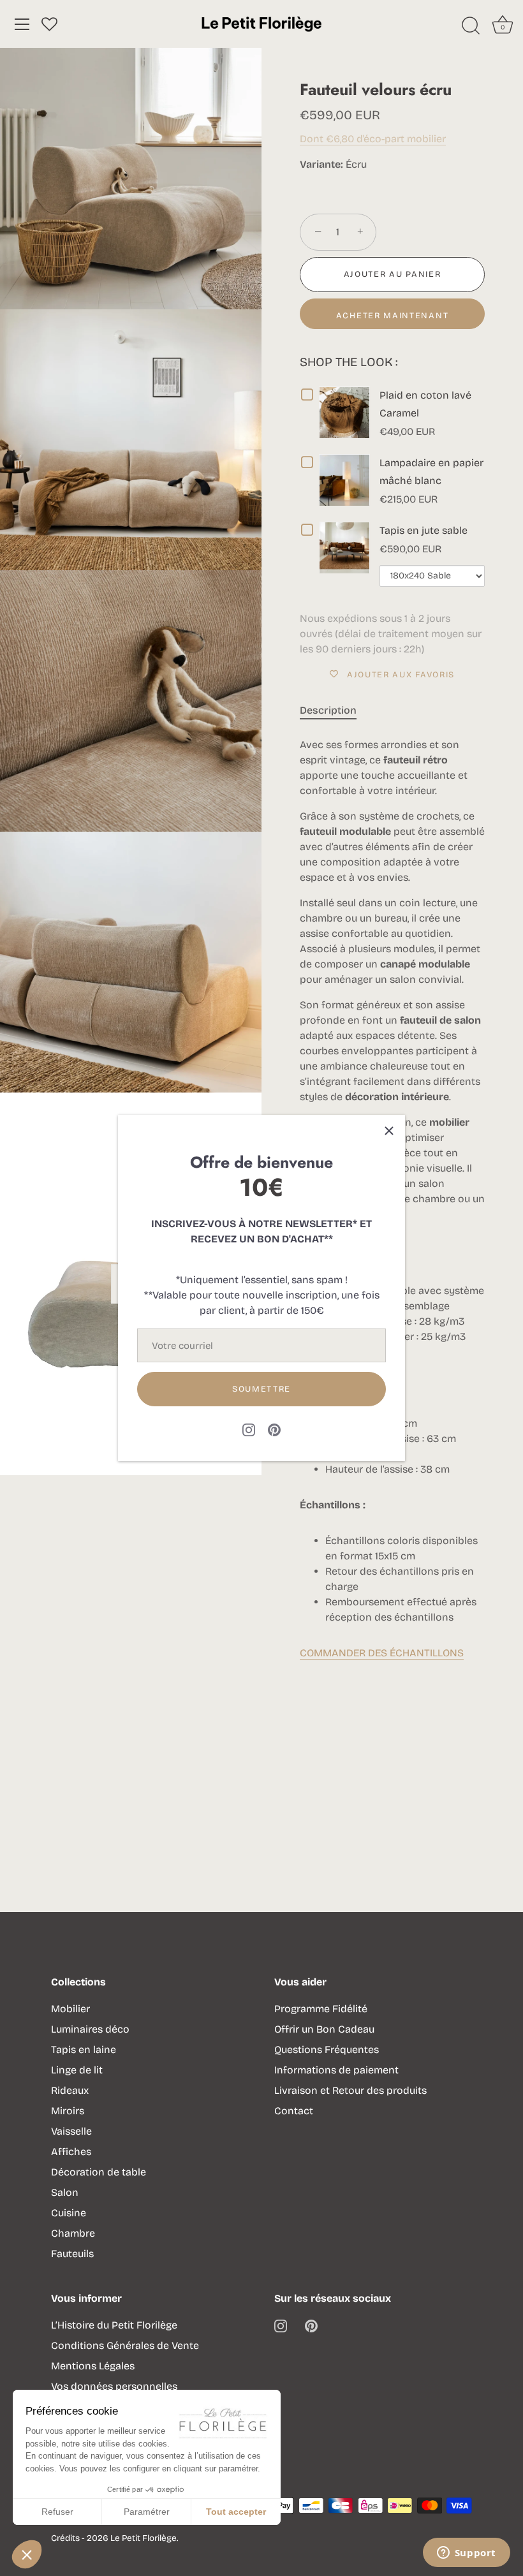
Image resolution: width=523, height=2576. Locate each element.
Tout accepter (236, 2512)
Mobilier (70, 2009)
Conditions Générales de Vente (125, 2345)
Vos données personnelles (114, 2386)
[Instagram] (249, 1429)
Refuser (57, 2512)
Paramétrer (147, 2512)
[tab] (335, 710)
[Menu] (22, 24)
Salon (65, 2192)
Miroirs (68, 2111)
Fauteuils (72, 2254)
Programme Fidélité (321, 2009)
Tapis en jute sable (424, 530)
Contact (294, 2111)
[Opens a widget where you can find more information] (466, 2554)
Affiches (71, 2152)
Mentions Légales (93, 2366)
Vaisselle (71, 2131)
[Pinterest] (274, 1429)
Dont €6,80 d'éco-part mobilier (373, 139)
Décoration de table (99, 2172)
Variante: (321, 164)
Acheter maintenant (392, 316)
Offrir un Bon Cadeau (324, 2029)
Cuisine (69, 2213)
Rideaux (70, 2090)
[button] (27, 2554)
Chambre (73, 2233)
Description (328, 710)
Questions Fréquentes (327, 2050)
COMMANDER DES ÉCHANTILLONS (382, 1653)
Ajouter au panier (393, 274)
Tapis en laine (84, 2050)
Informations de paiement (336, 2070)
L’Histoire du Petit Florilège (114, 2325)
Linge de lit (77, 2070)
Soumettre (261, 1389)
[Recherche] (471, 26)
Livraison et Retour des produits (350, 2090)
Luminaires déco (90, 2029)
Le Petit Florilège (144, 2538)
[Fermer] (389, 1131)
